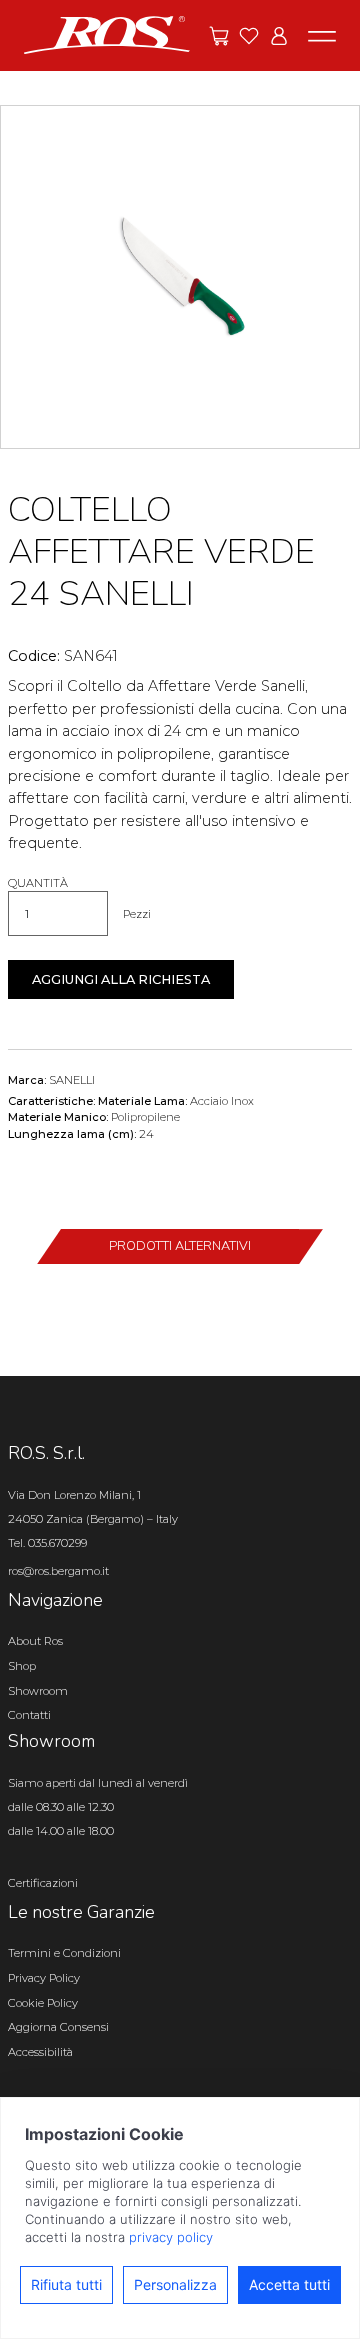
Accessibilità (40, 2052)
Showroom (38, 1691)
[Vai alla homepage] (107, 34)
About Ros (35, 1641)
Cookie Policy (43, 2003)
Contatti (29, 1715)
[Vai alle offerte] (219, 36)
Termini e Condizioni (64, 1953)
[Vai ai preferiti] (249, 36)
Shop (22, 1666)
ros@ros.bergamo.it (58, 1571)
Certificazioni (43, 1883)
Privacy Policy (44, 1978)
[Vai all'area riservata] (279, 36)
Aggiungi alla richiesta (121, 979)
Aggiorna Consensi (58, 2027)
